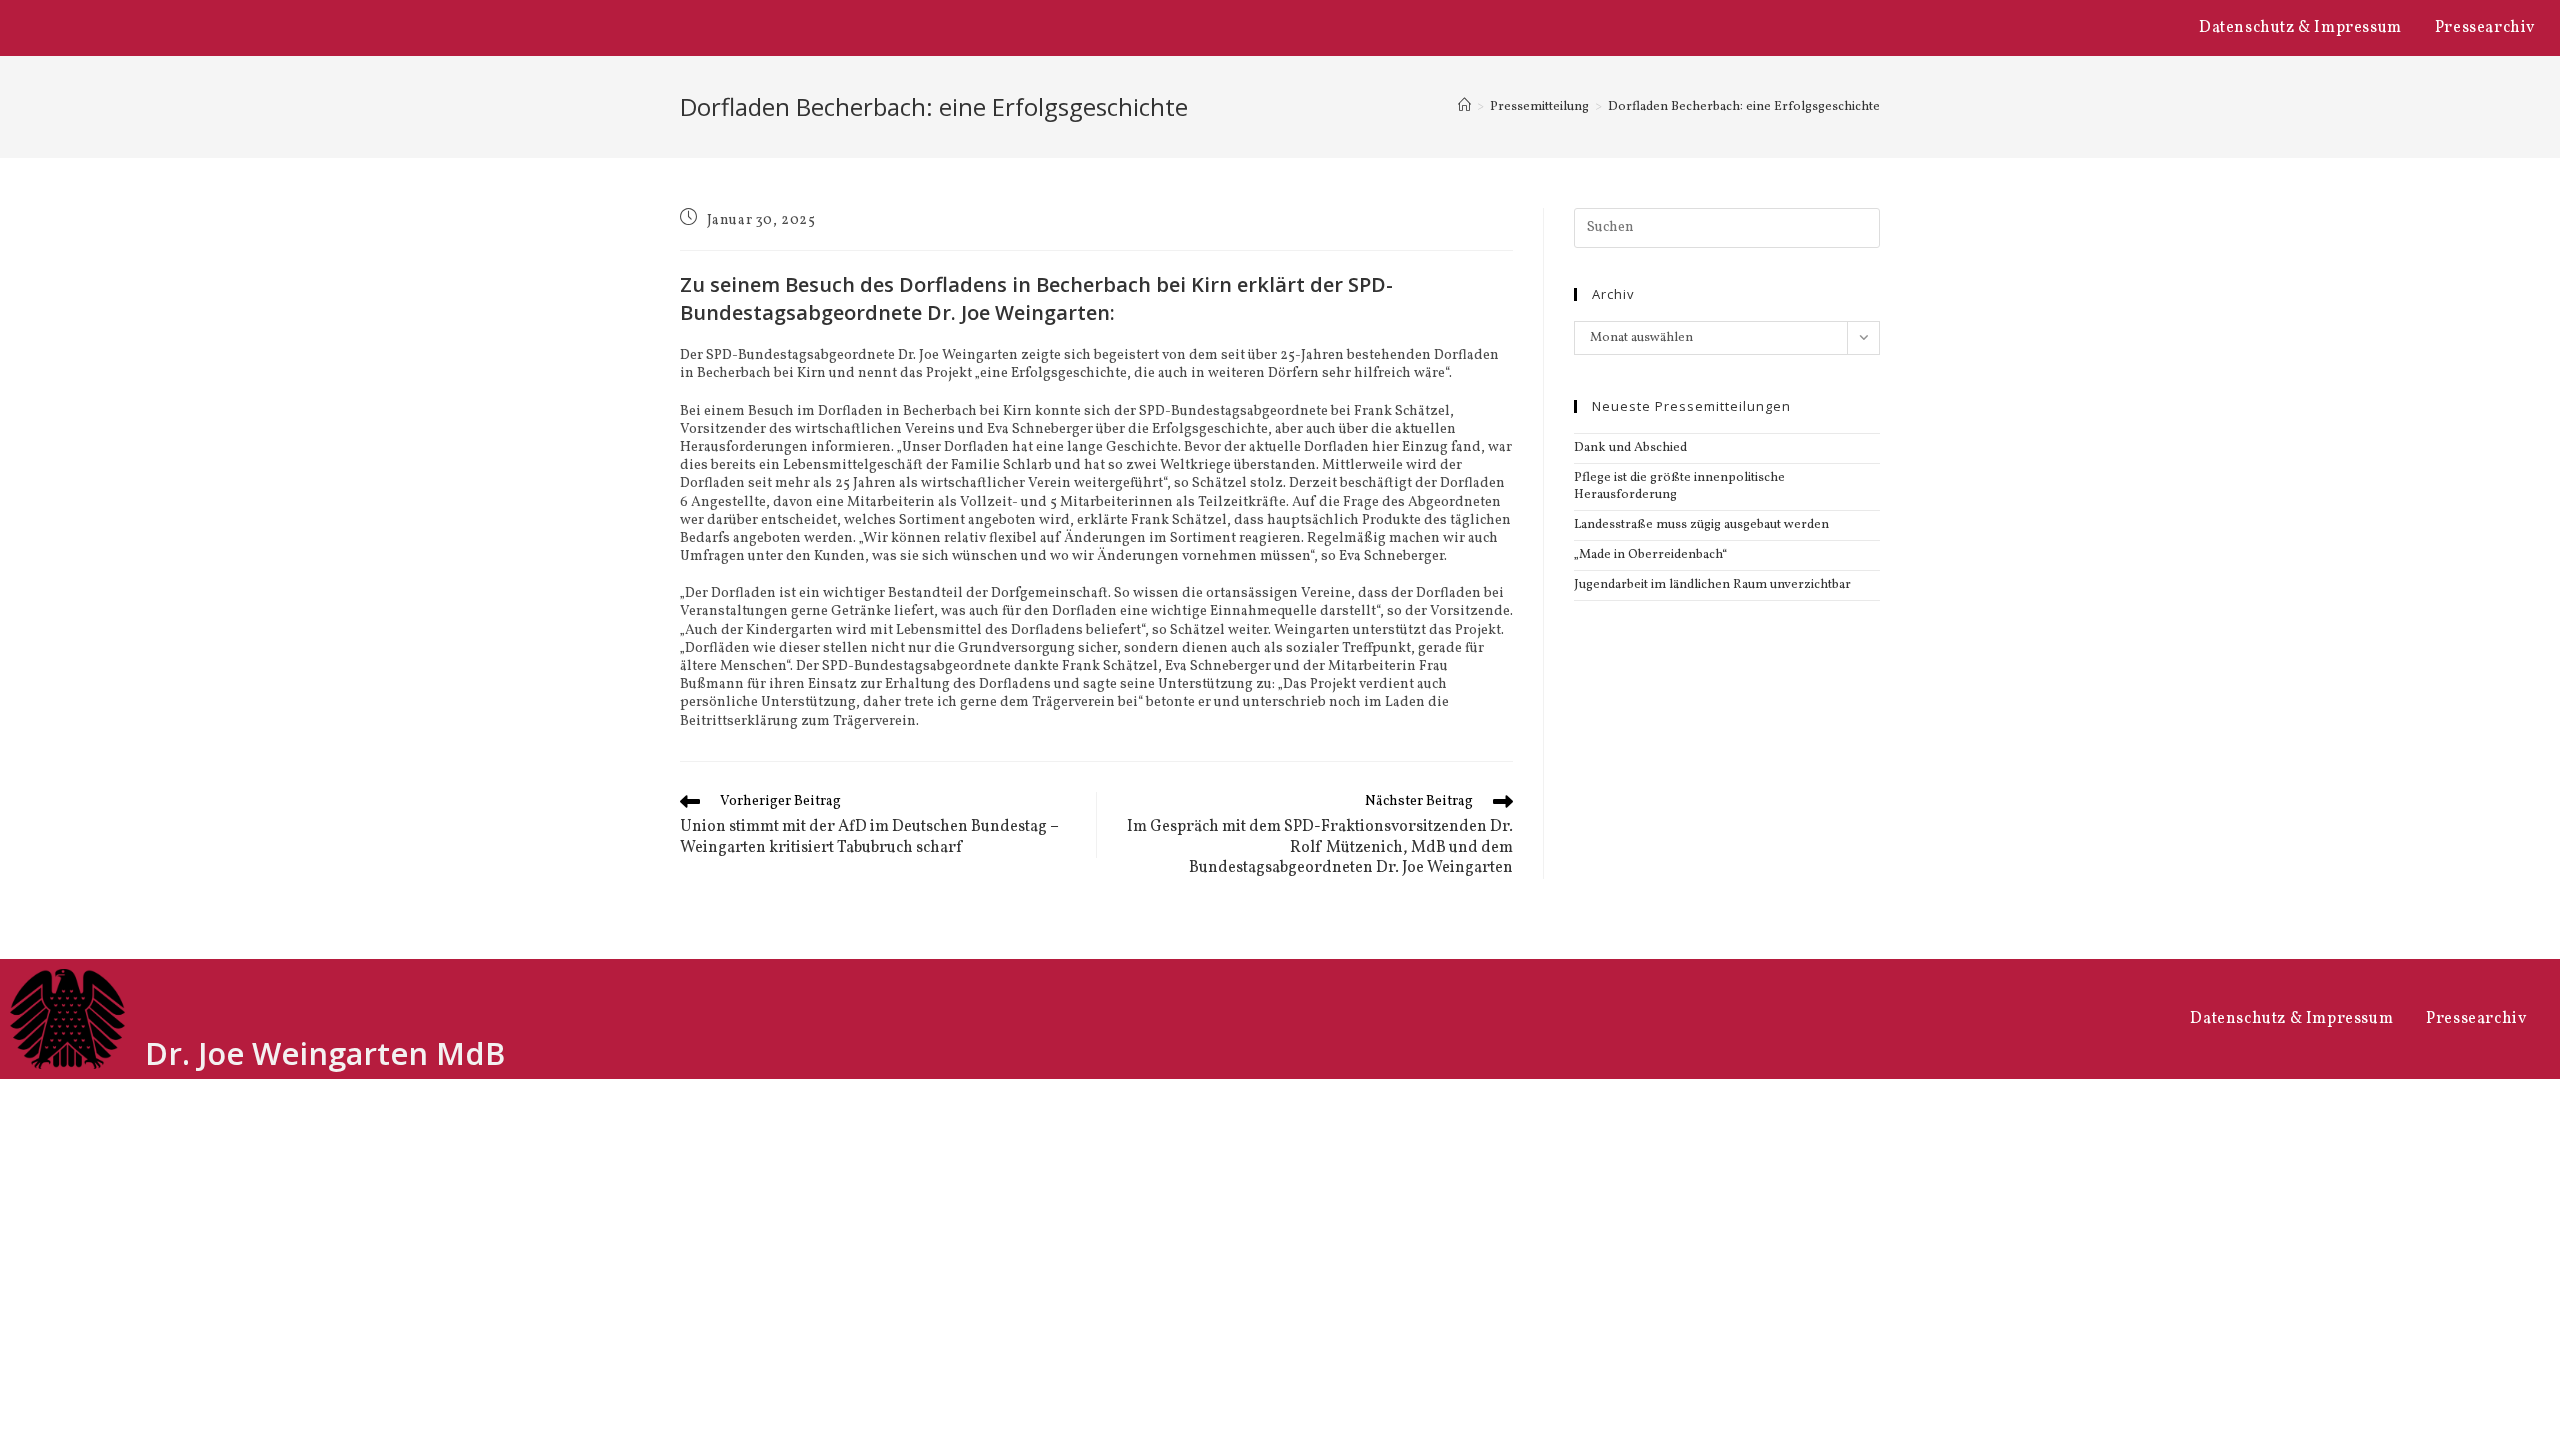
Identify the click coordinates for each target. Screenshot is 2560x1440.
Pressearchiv (2485, 28)
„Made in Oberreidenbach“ (1650, 555)
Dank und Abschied (1630, 448)
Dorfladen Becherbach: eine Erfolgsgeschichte (1744, 107)
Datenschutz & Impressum (2300, 28)
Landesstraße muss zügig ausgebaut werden (1701, 525)
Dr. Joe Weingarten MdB (325, 1053)
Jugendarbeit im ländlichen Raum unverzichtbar (1712, 585)
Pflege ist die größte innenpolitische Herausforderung (1679, 486)
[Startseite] (1464, 107)
